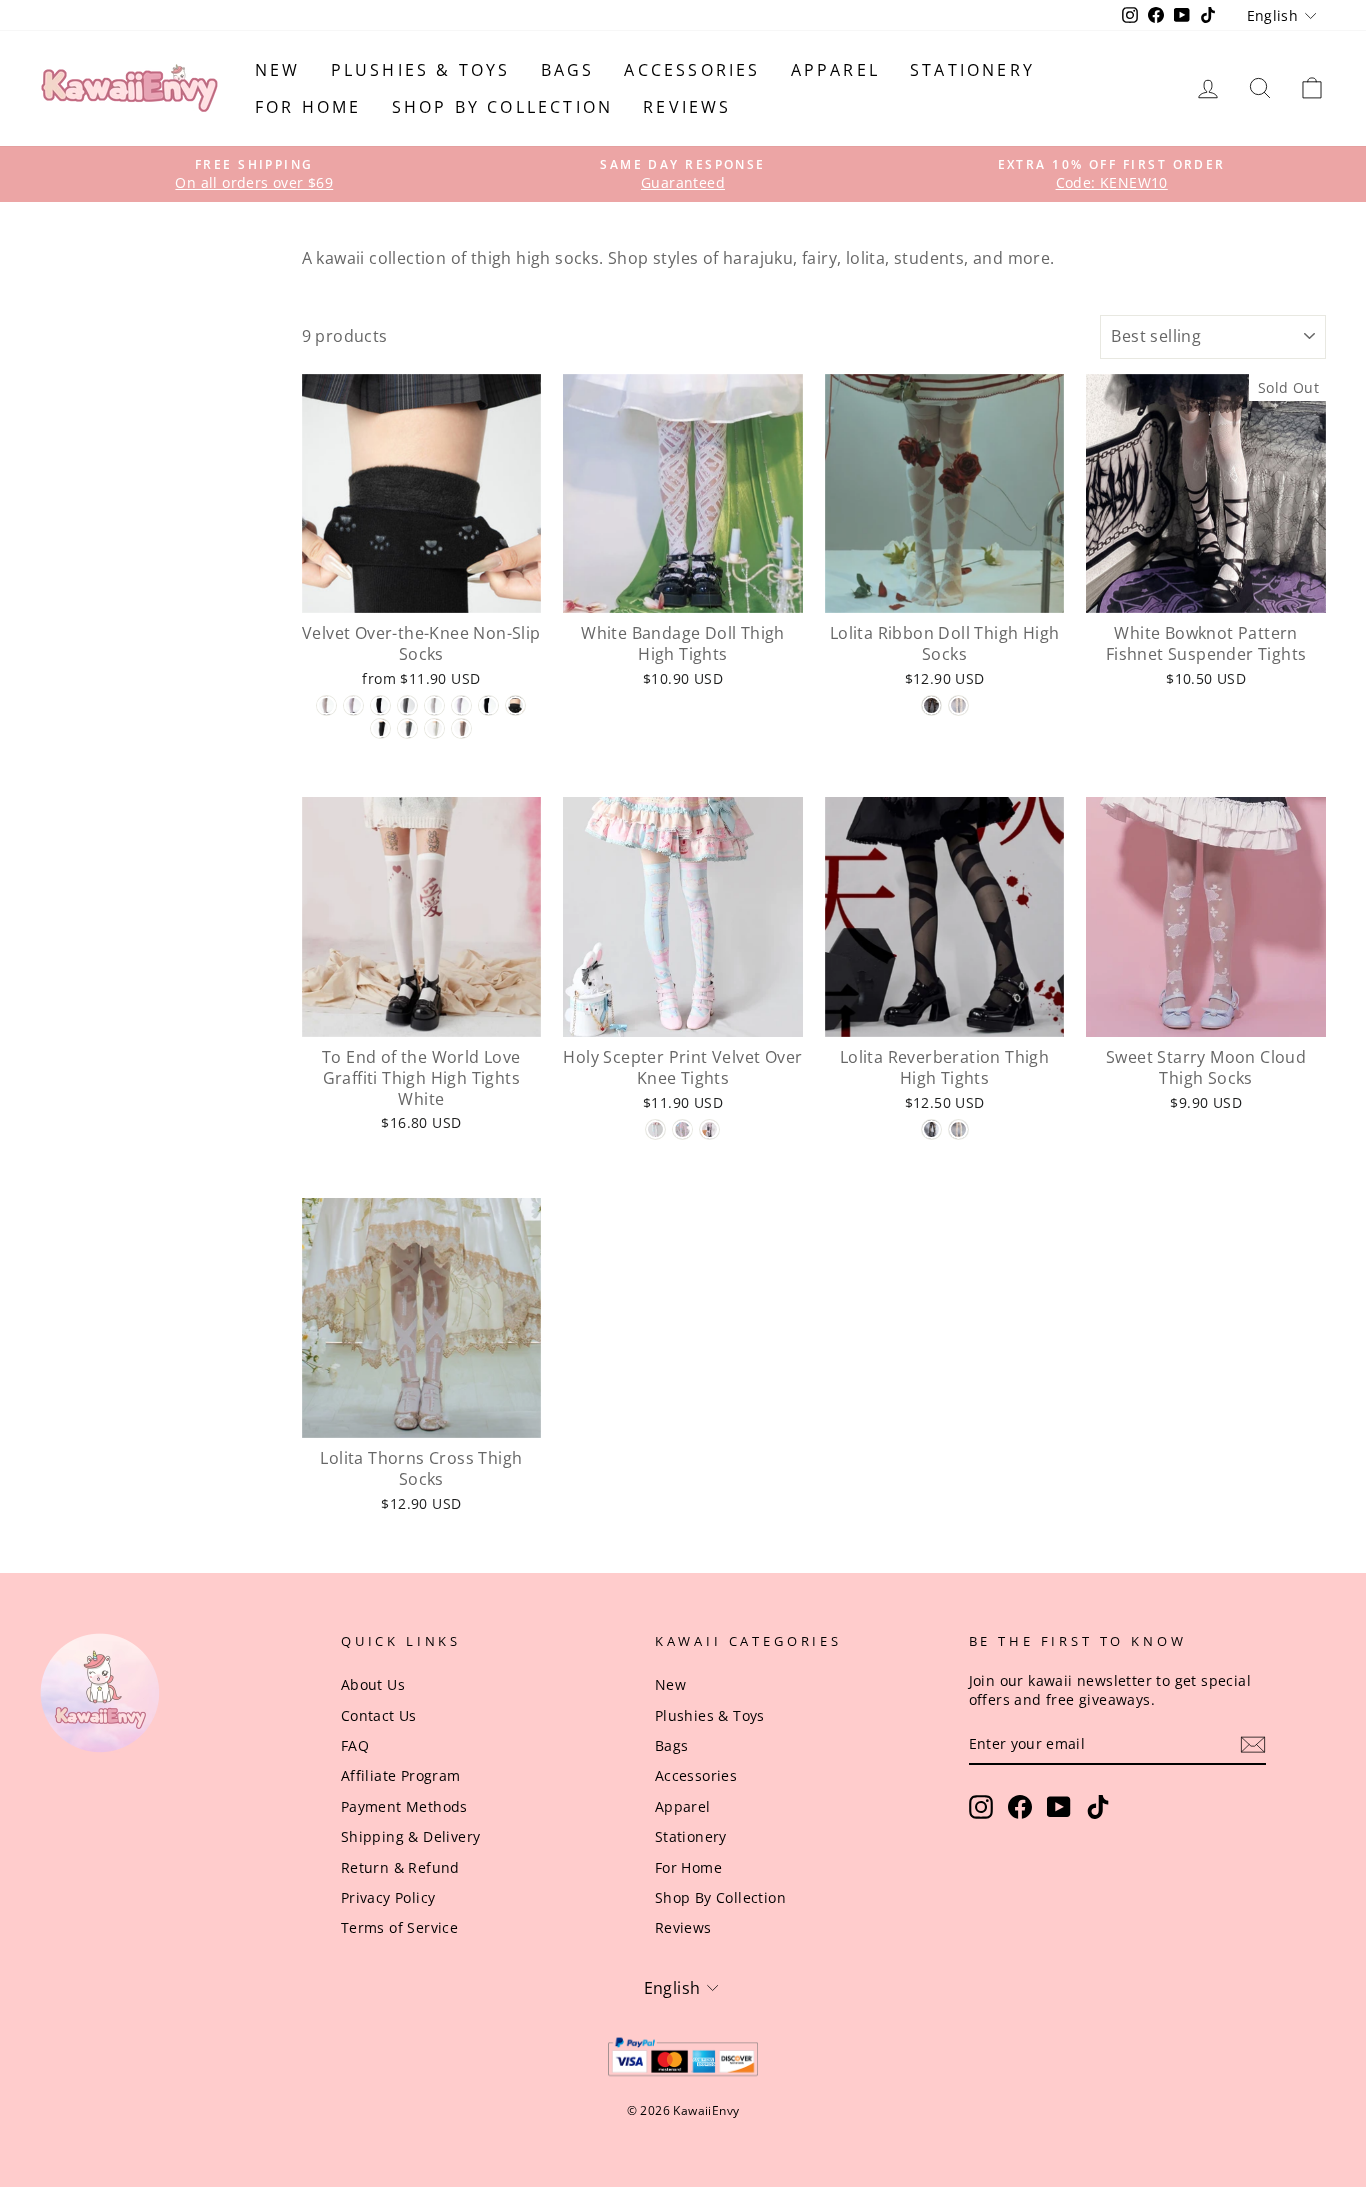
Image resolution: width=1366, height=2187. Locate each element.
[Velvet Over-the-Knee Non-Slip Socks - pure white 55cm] (353, 705)
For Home (308, 107)
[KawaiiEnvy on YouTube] (1059, 1807)
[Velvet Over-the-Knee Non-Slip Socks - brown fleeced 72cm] (461, 728)
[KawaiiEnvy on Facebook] (1020, 1807)
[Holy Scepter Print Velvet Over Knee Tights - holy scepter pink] (682, 1129)
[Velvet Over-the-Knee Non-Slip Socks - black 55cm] (380, 705)
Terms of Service (399, 1927)
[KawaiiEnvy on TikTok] (1098, 1807)
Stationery (972, 70)
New (278, 70)
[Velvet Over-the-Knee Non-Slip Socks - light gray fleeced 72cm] (407, 728)
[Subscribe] (1253, 1744)
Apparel (835, 70)
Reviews (687, 107)
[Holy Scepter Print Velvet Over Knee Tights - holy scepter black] (709, 1129)
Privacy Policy (388, 1897)
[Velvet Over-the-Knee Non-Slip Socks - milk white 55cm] (326, 705)
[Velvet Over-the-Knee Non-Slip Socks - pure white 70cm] (461, 705)
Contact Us (379, 1715)
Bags (568, 70)
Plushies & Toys (421, 70)
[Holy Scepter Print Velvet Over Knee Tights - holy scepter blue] (655, 1129)
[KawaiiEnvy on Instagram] (981, 1807)
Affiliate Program (401, 1775)
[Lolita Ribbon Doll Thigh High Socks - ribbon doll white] (958, 705)
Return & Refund (400, 1867)
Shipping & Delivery (411, 1836)
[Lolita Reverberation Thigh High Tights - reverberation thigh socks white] (958, 1129)
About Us (373, 1684)
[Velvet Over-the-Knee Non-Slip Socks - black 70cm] (488, 705)
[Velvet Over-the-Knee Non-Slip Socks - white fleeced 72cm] (434, 728)
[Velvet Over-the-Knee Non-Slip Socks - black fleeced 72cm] (515, 705)
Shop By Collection (503, 107)
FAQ (355, 1745)
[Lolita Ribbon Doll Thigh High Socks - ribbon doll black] (931, 705)
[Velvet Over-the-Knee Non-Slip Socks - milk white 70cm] (434, 705)
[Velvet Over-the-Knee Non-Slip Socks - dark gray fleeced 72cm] (380, 728)
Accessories (692, 70)
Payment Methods (404, 1806)
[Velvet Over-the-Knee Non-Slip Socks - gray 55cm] (407, 705)
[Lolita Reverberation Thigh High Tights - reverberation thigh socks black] (931, 1129)
